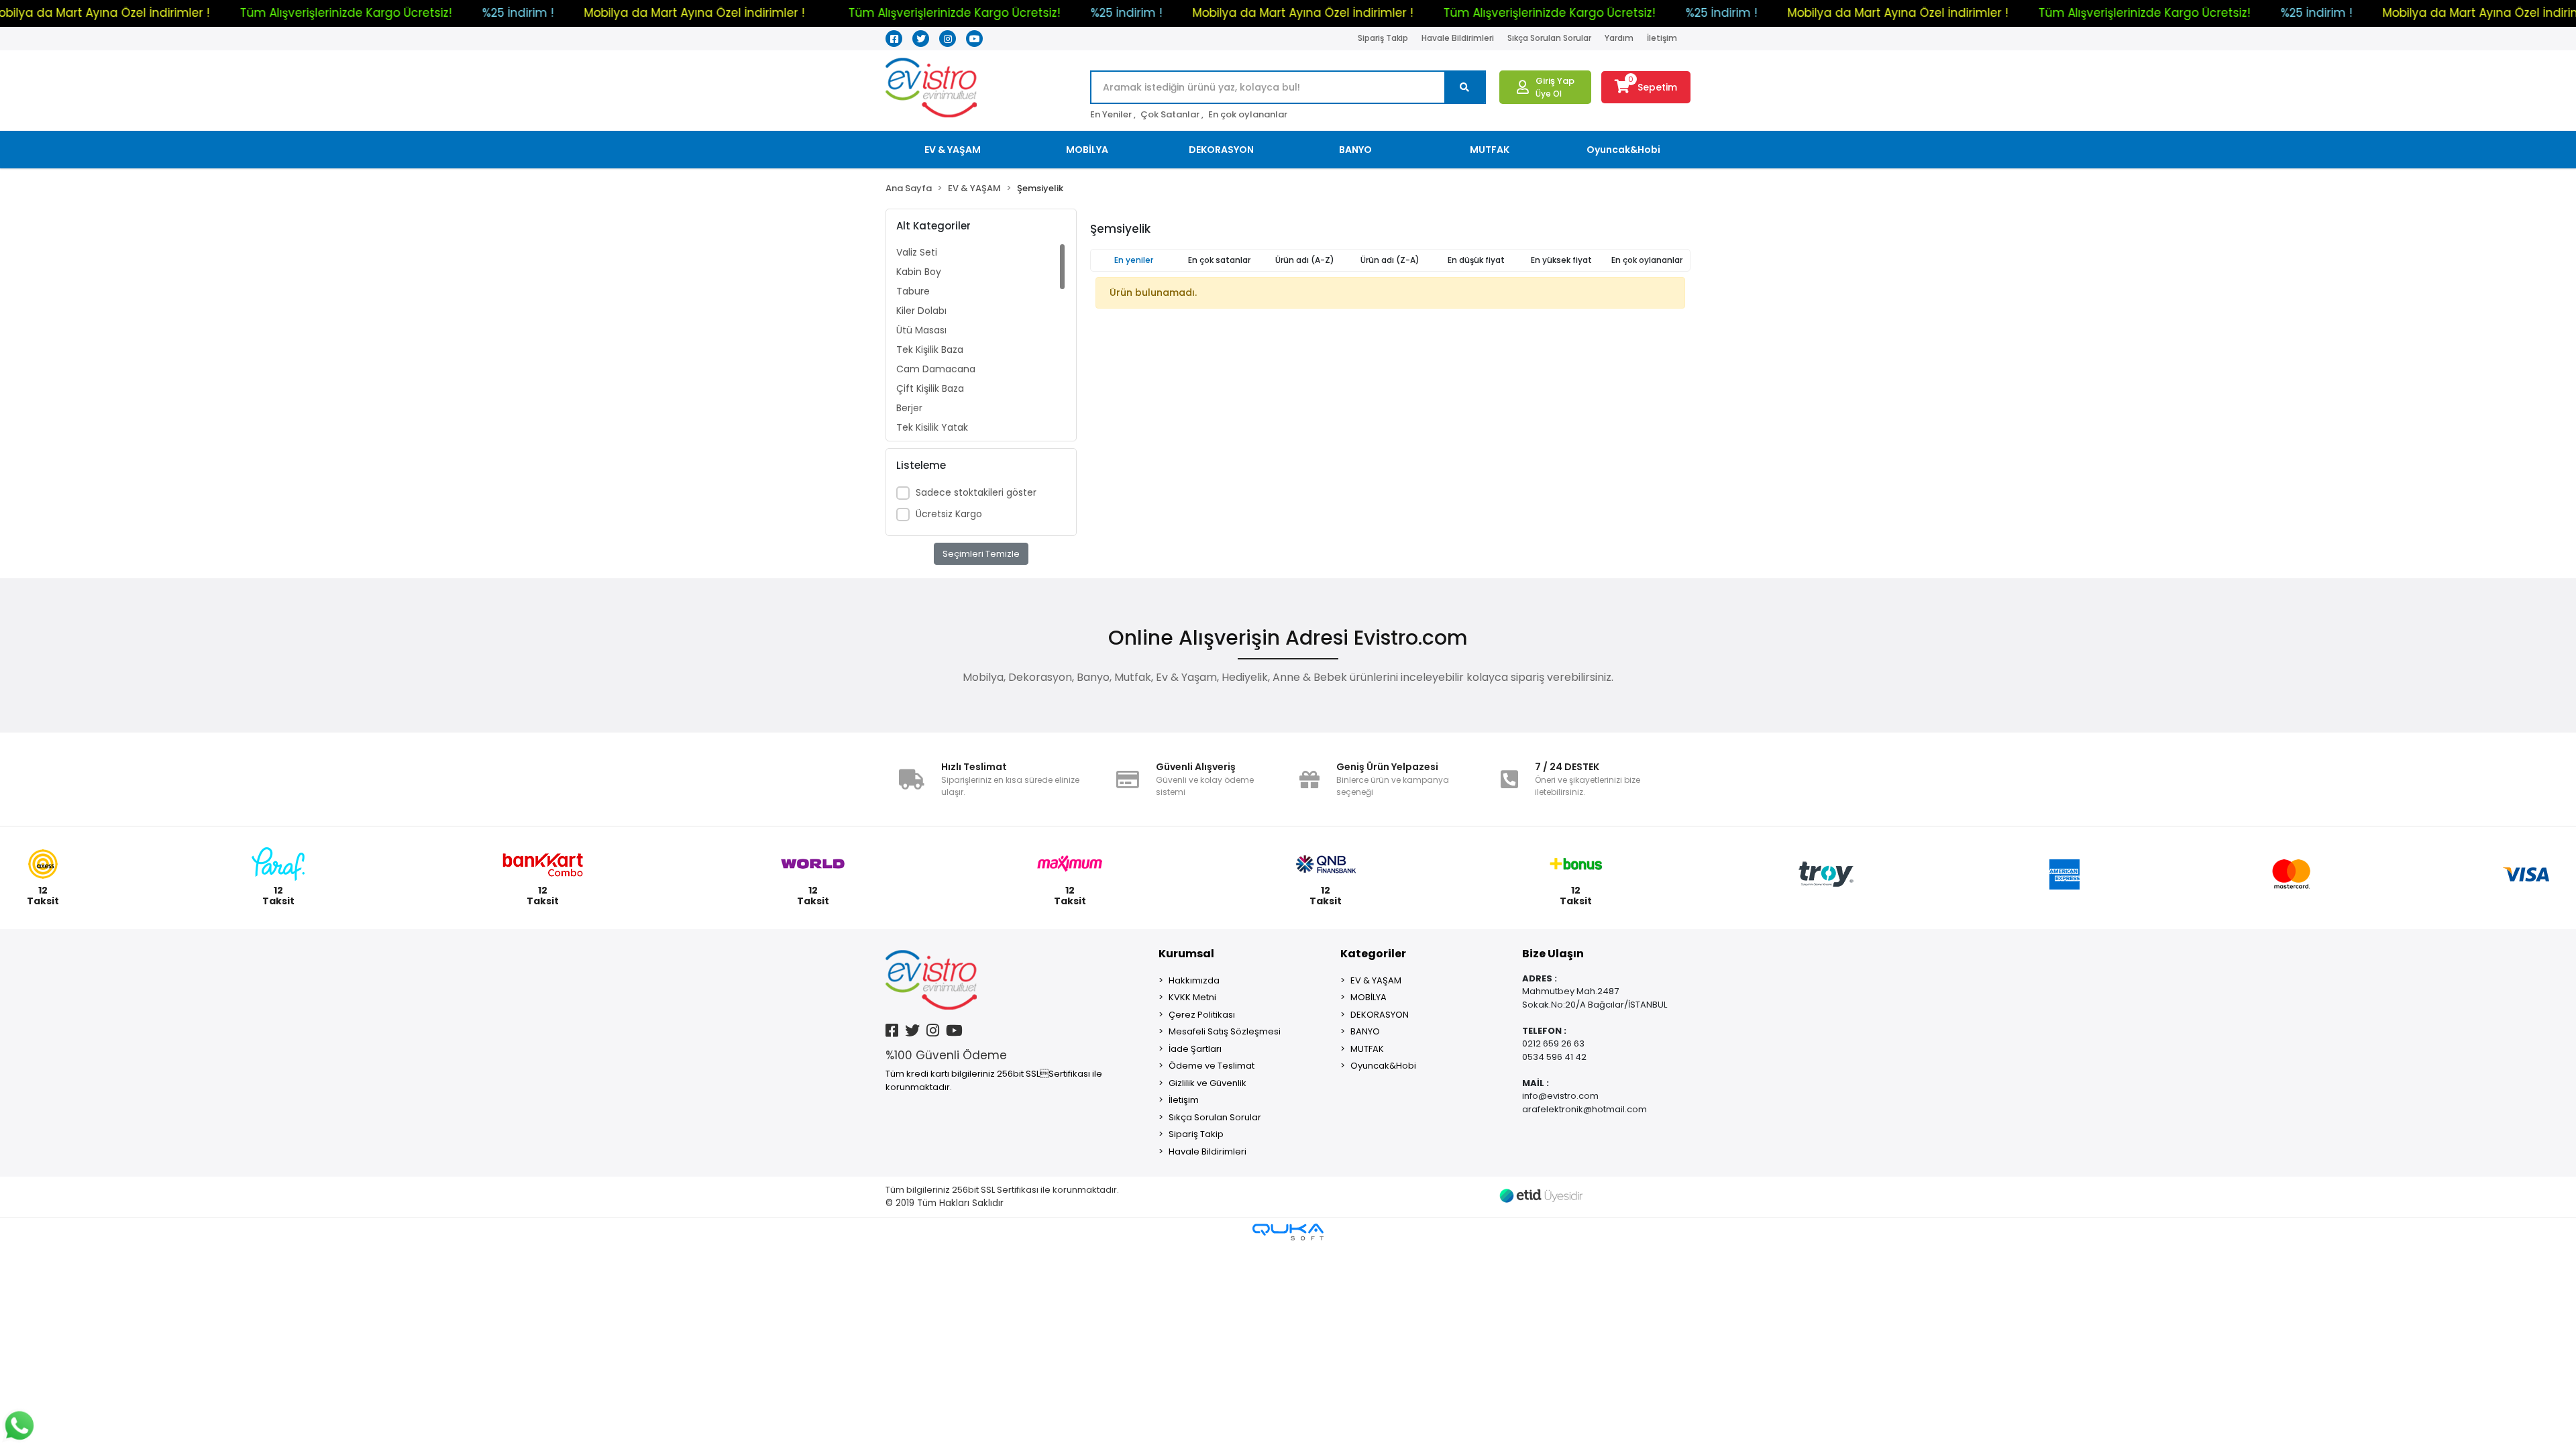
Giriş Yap (1555, 81)
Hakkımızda (1194, 980)
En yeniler (1134, 260)
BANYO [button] (1355, 150)
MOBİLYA (1368, 997)
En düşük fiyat (1476, 260)
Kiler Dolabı (921, 311)
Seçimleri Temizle (981, 554)
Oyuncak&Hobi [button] (1623, 150)
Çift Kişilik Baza (930, 388)
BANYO (1365, 1031)
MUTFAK (1367, 1049)
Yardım (1619, 38)
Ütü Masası (921, 330)
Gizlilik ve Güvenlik (1207, 1083)
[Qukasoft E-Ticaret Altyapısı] (1288, 1232)
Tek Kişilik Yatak (932, 427)
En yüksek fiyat (1561, 260)
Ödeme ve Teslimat (1212, 1066)
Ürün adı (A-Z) (1305, 260)
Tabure (913, 291)
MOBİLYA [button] (1087, 150)
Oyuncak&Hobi (1383, 1066)
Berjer (909, 408)
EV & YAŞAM (1376, 980)
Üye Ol (1549, 94)
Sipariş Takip (1383, 38)
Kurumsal (1186, 954)
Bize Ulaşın (1553, 954)
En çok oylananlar (1248, 114)
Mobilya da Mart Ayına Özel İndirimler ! (251, 13)
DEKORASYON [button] (1221, 150)
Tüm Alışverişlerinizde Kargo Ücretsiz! (497, 13)
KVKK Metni (1192, 997)
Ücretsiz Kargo (949, 514)
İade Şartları (1195, 1049)
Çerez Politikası (1202, 1015)
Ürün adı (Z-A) (1390, 260)
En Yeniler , (1113, 114)
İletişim (1662, 38)
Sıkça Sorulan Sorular (1549, 38)
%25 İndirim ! (74, 13)
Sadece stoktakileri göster (976, 492)
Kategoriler (1373, 954)
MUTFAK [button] (1490, 150)
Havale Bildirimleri (1458, 38)
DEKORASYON (1380, 1015)
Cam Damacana (936, 369)
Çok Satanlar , (1172, 114)
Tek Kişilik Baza (930, 350)
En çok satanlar (1219, 260)
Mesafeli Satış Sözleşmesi (1225, 1031)
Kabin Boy (919, 272)
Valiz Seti (917, 252)
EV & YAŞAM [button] (953, 150)
